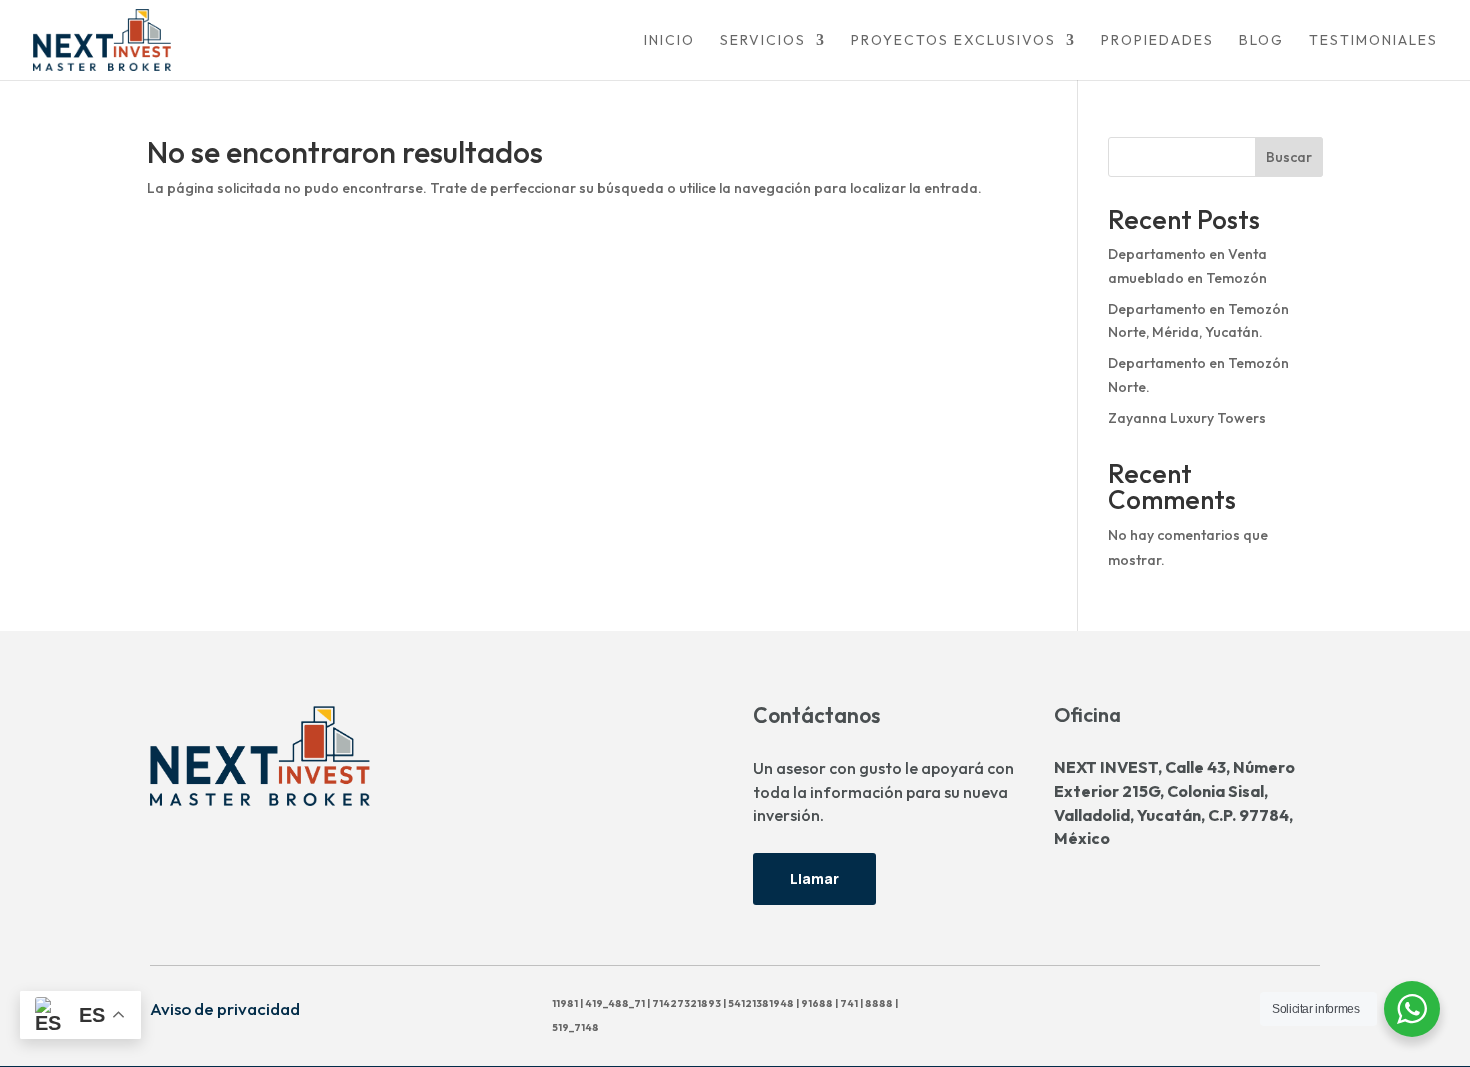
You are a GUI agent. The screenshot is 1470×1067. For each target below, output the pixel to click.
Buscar (1289, 157)
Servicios (763, 41)
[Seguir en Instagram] (1007, 1007)
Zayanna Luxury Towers (1187, 418)
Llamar (814, 878)
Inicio (669, 41)
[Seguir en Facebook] (963, 1007)
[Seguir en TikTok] (1051, 1007)
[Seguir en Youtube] (1095, 1007)
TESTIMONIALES (1373, 41)
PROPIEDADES (1157, 41)
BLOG (1261, 41)
